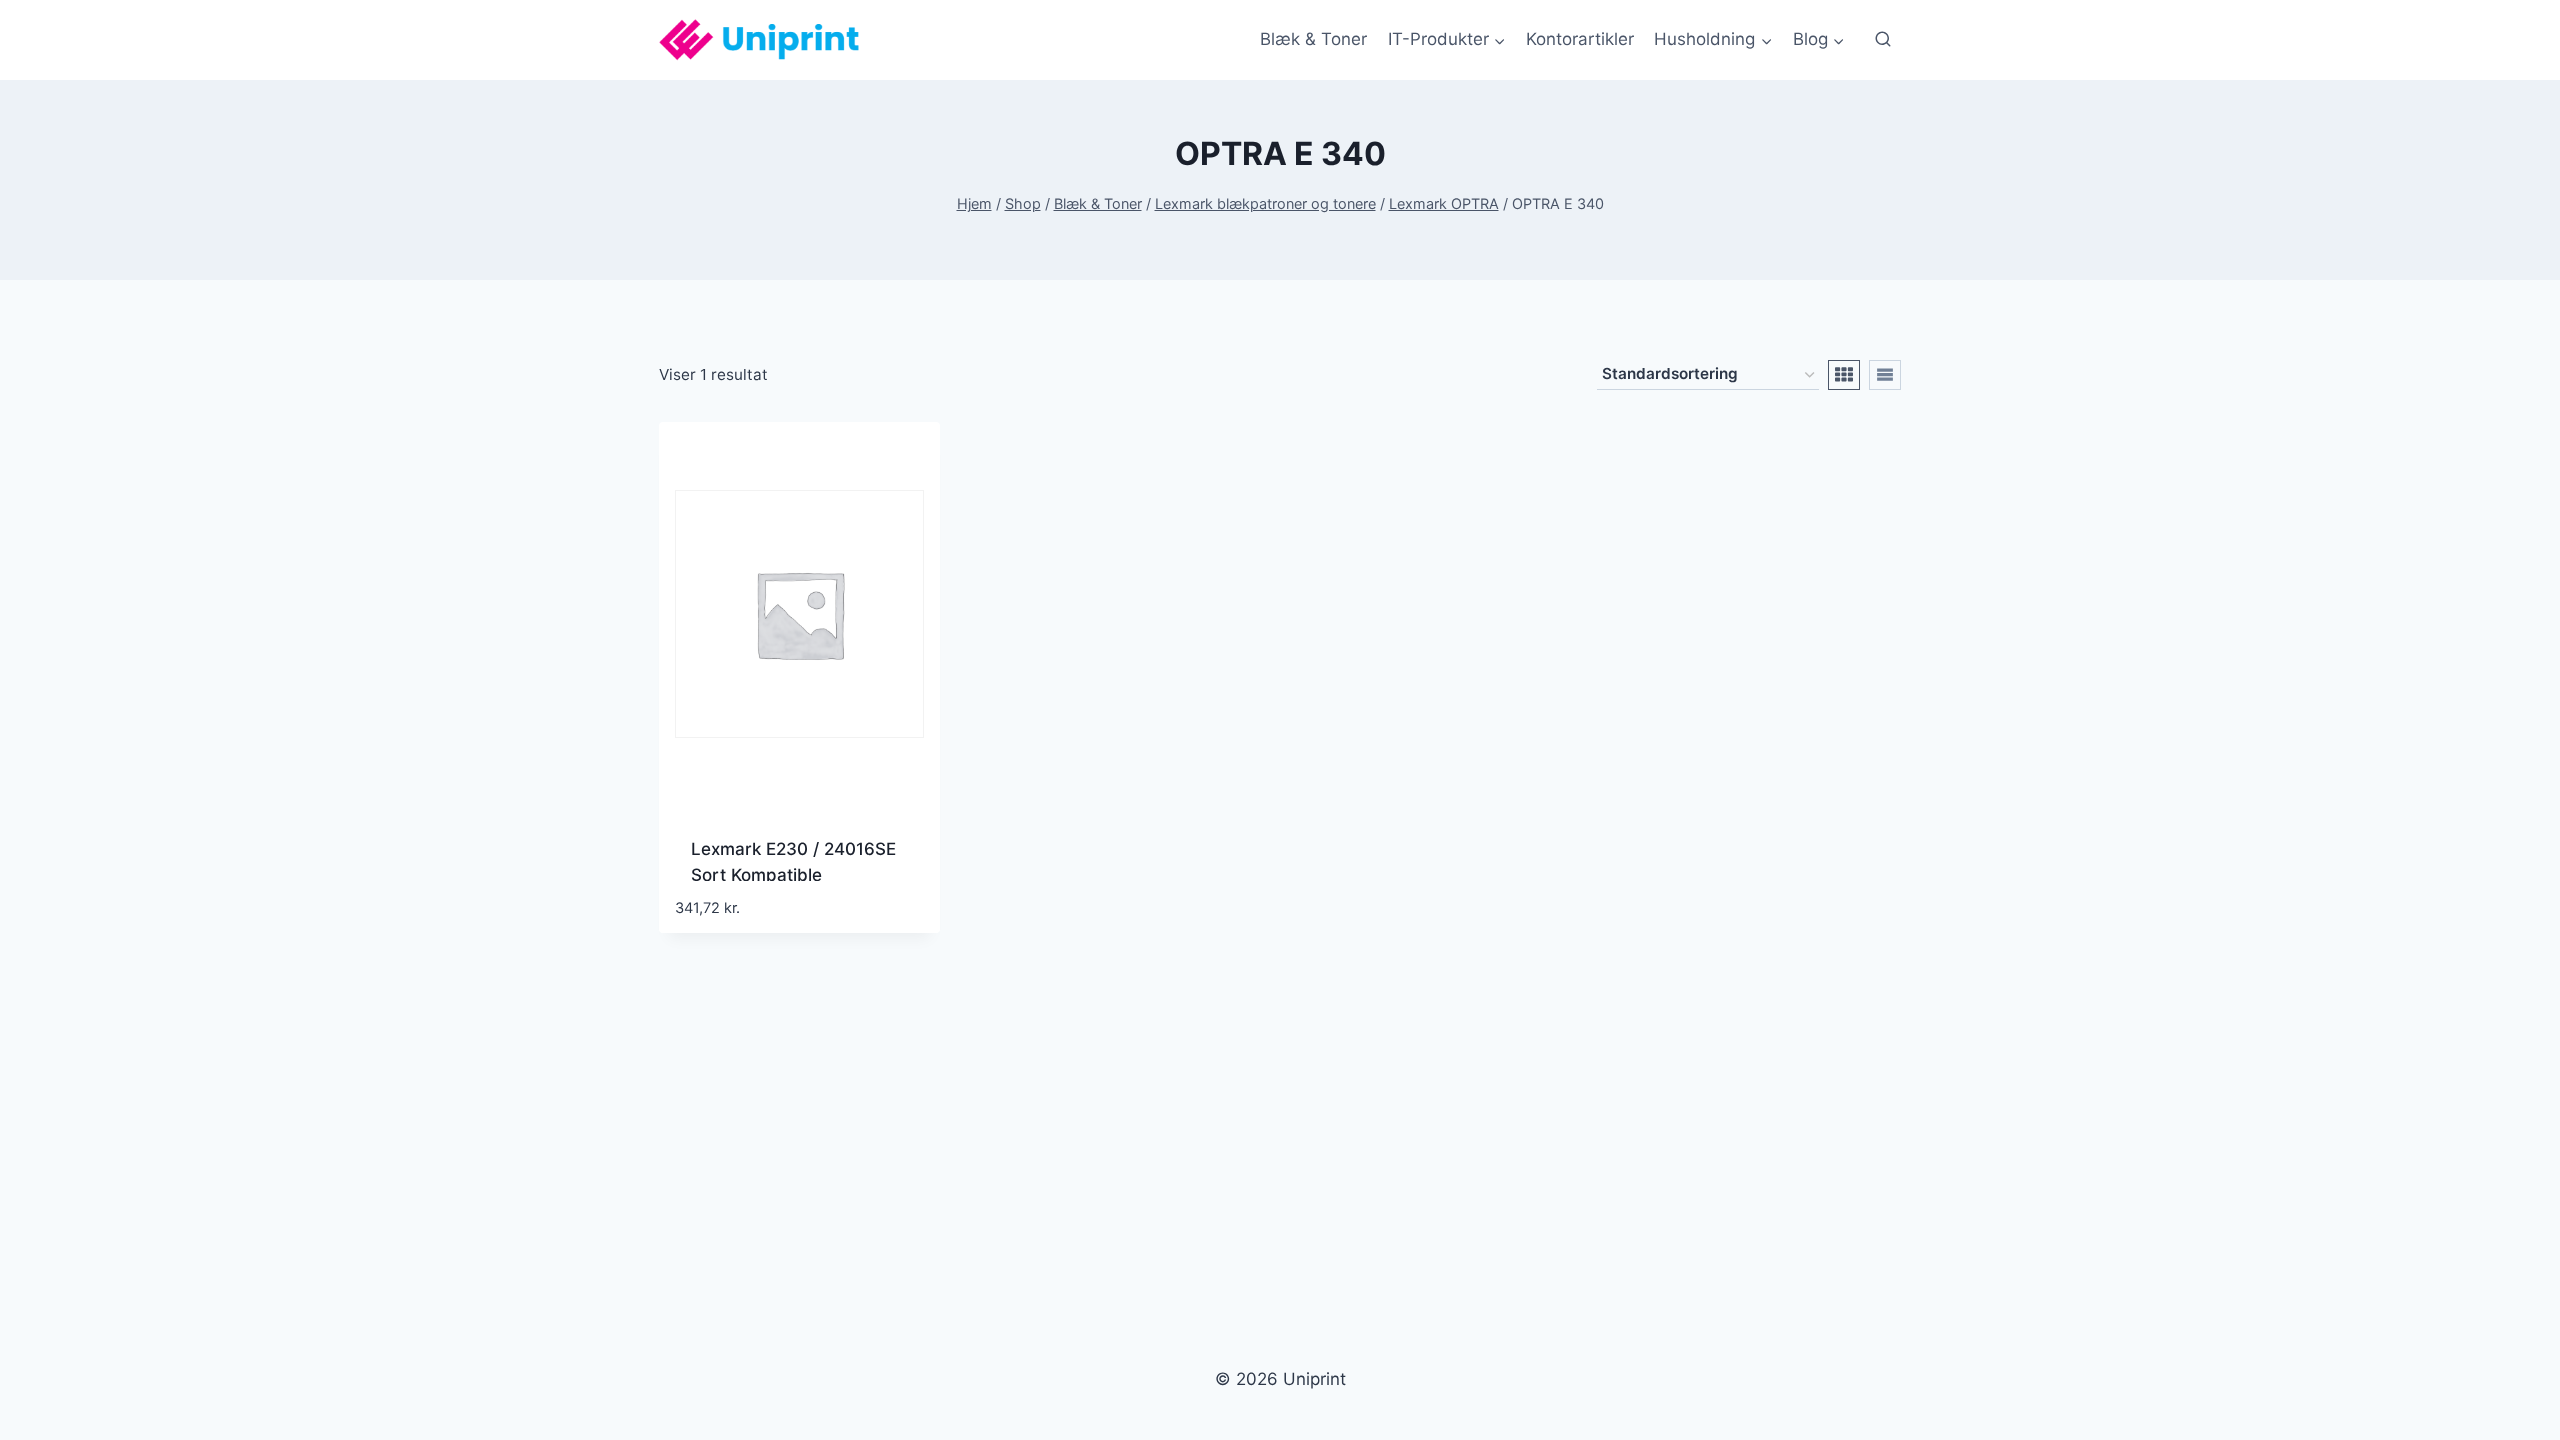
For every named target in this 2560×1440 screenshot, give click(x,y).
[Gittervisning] (1844, 375)
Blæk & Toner (1313, 39)
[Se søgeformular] (1883, 40)
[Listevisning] (1885, 375)
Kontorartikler (1580, 39)
